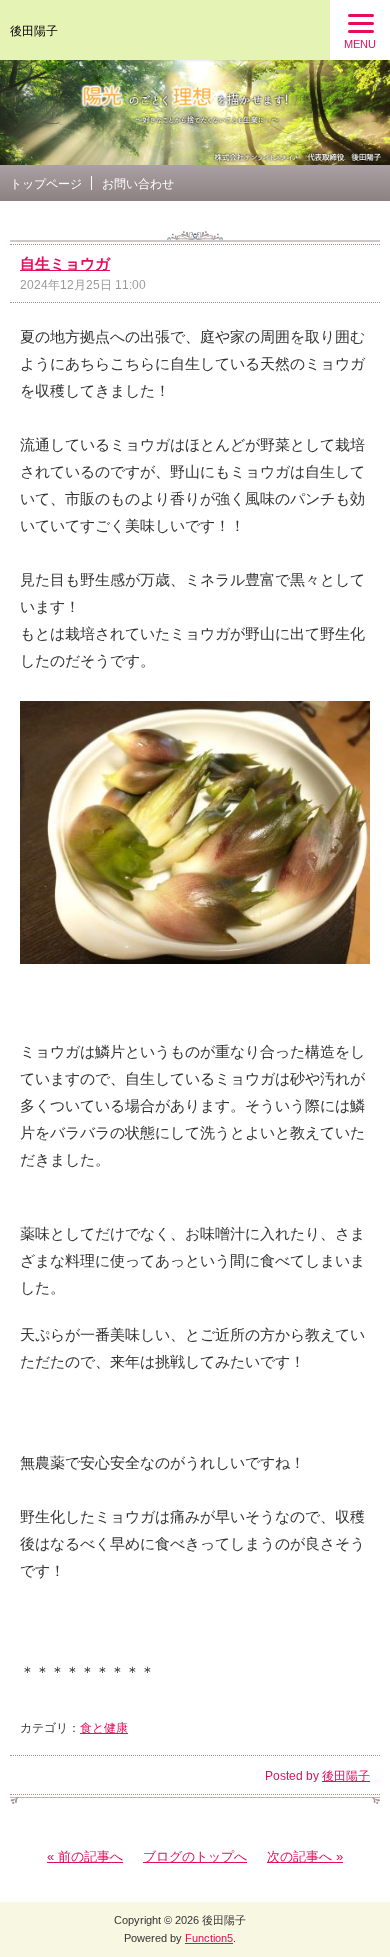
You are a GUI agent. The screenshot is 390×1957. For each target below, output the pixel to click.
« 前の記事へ (85, 1856)
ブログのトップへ (195, 1856)
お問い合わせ (138, 184)
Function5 (209, 1938)
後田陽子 (34, 31)
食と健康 (104, 1728)
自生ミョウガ (65, 263)
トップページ (46, 184)
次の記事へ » (305, 1856)
